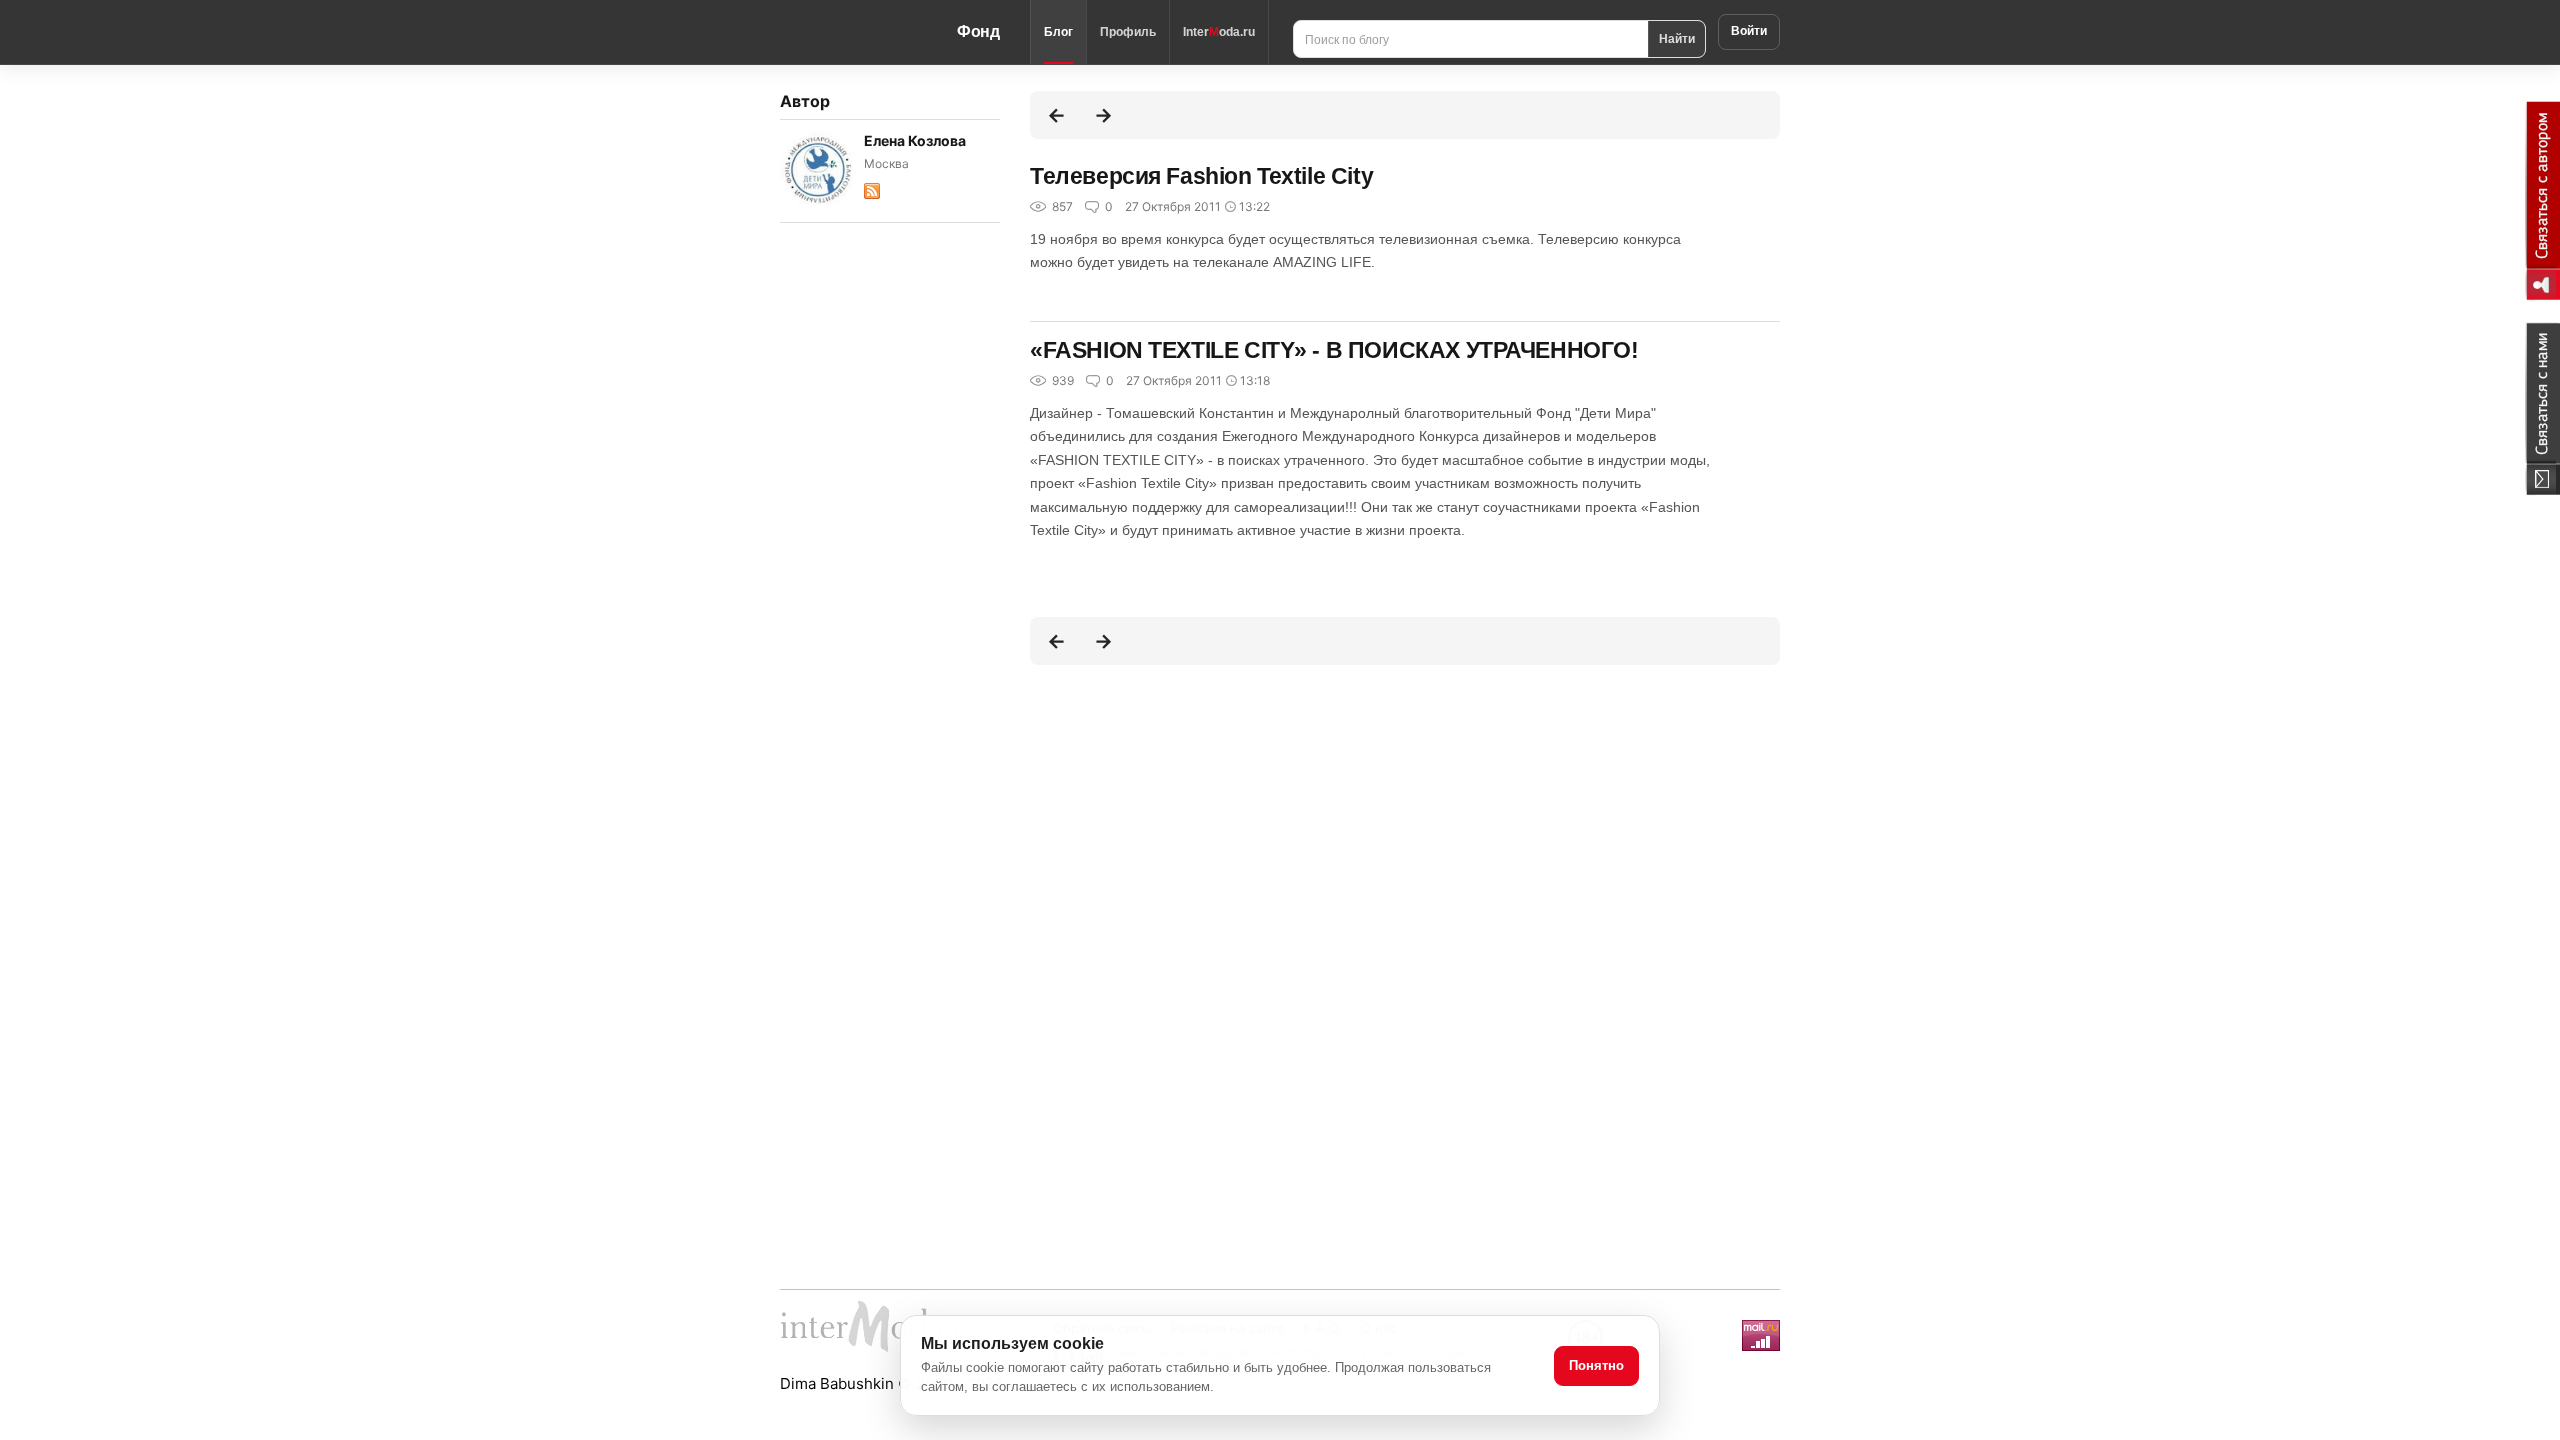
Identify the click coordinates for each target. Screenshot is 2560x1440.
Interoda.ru (1219, 32)
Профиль (1128, 32)
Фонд (978, 31)
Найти (1677, 38)
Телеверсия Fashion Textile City (1201, 176)
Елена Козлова (915, 140)
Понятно (1596, 1365)
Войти (1749, 31)
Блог (1058, 32)
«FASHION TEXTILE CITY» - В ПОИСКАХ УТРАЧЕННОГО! (1334, 350)
